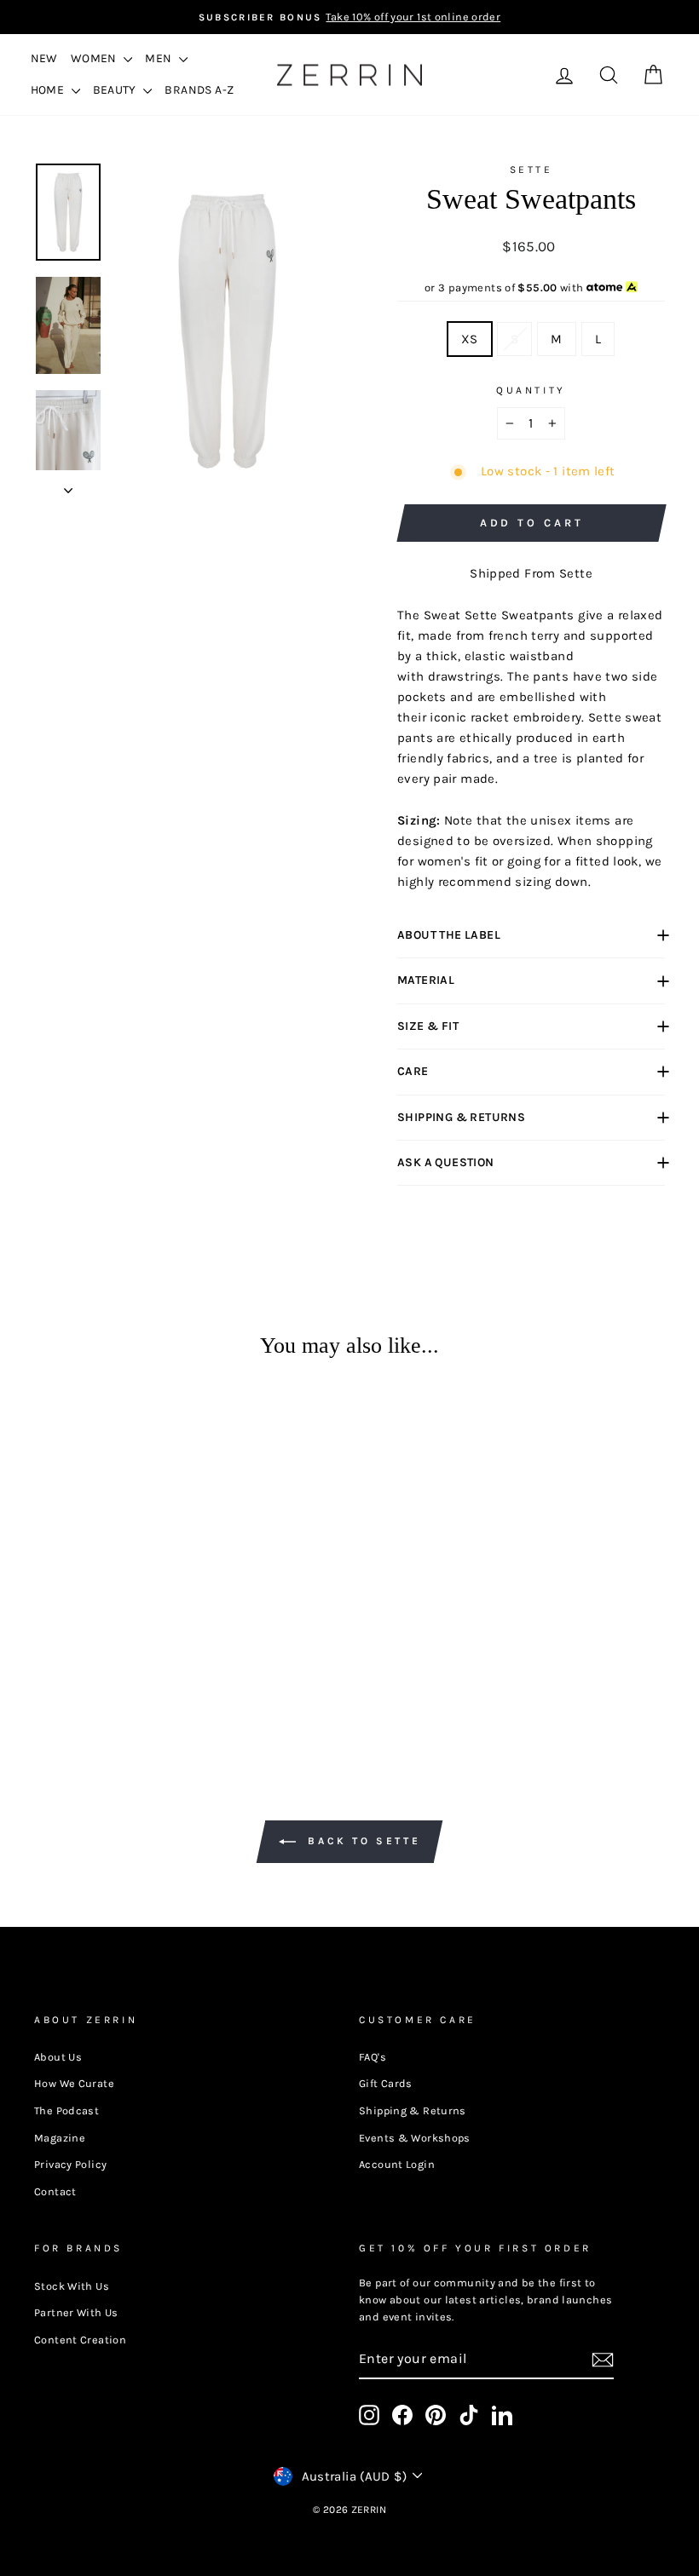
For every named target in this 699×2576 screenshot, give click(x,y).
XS (470, 339)
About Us (58, 2057)
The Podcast (66, 2110)
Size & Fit (428, 1026)
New (44, 58)
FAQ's (373, 2057)
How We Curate (74, 2083)
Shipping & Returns (461, 1117)
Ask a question (446, 1162)
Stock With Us (72, 2286)
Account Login (397, 2164)
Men (160, 58)
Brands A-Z (199, 90)
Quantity (531, 390)
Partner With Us (76, 2312)
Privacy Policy (70, 2164)
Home (49, 90)
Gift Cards (386, 2083)
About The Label (449, 935)
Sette (531, 170)
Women (95, 58)
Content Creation (80, 2340)
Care (413, 1071)
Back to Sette (361, 1841)
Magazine (60, 2138)
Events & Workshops (415, 2138)
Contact (55, 2191)
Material (426, 980)
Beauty (116, 90)
